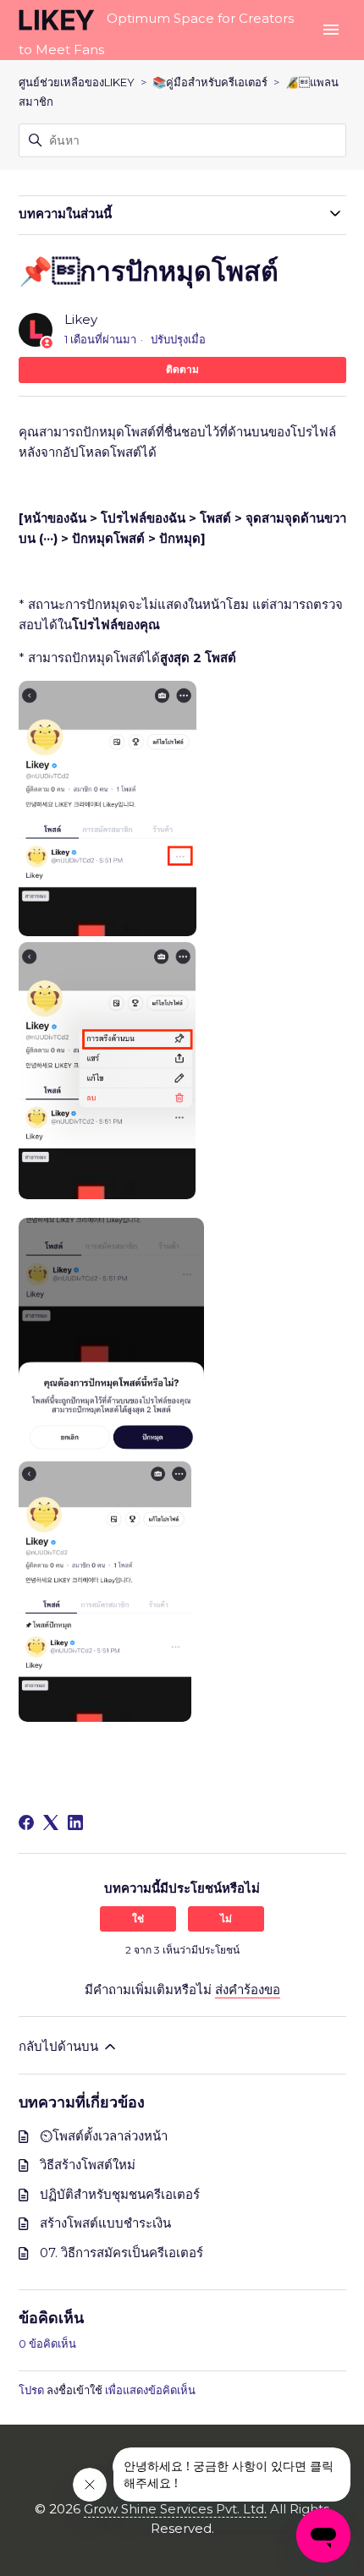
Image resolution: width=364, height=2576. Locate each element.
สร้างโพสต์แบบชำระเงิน (105, 2223)
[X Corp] (51, 1822)
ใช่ (138, 1918)
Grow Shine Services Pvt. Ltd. (175, 2509)
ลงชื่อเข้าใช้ (74, 2390)
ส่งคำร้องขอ (248, 1990)
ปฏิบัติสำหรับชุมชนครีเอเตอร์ (120, 2194)
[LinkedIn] (75, 1822)
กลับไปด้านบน (60, 2046)
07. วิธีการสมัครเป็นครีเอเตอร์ (121, 2253)
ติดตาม (182, 369)
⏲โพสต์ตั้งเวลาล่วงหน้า (104, 2136)
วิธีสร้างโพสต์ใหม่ (88, 2165)
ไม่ (226, 1918)
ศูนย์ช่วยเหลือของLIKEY (77, 82)
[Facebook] (26, 1822)
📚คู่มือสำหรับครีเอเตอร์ (210, 82)
